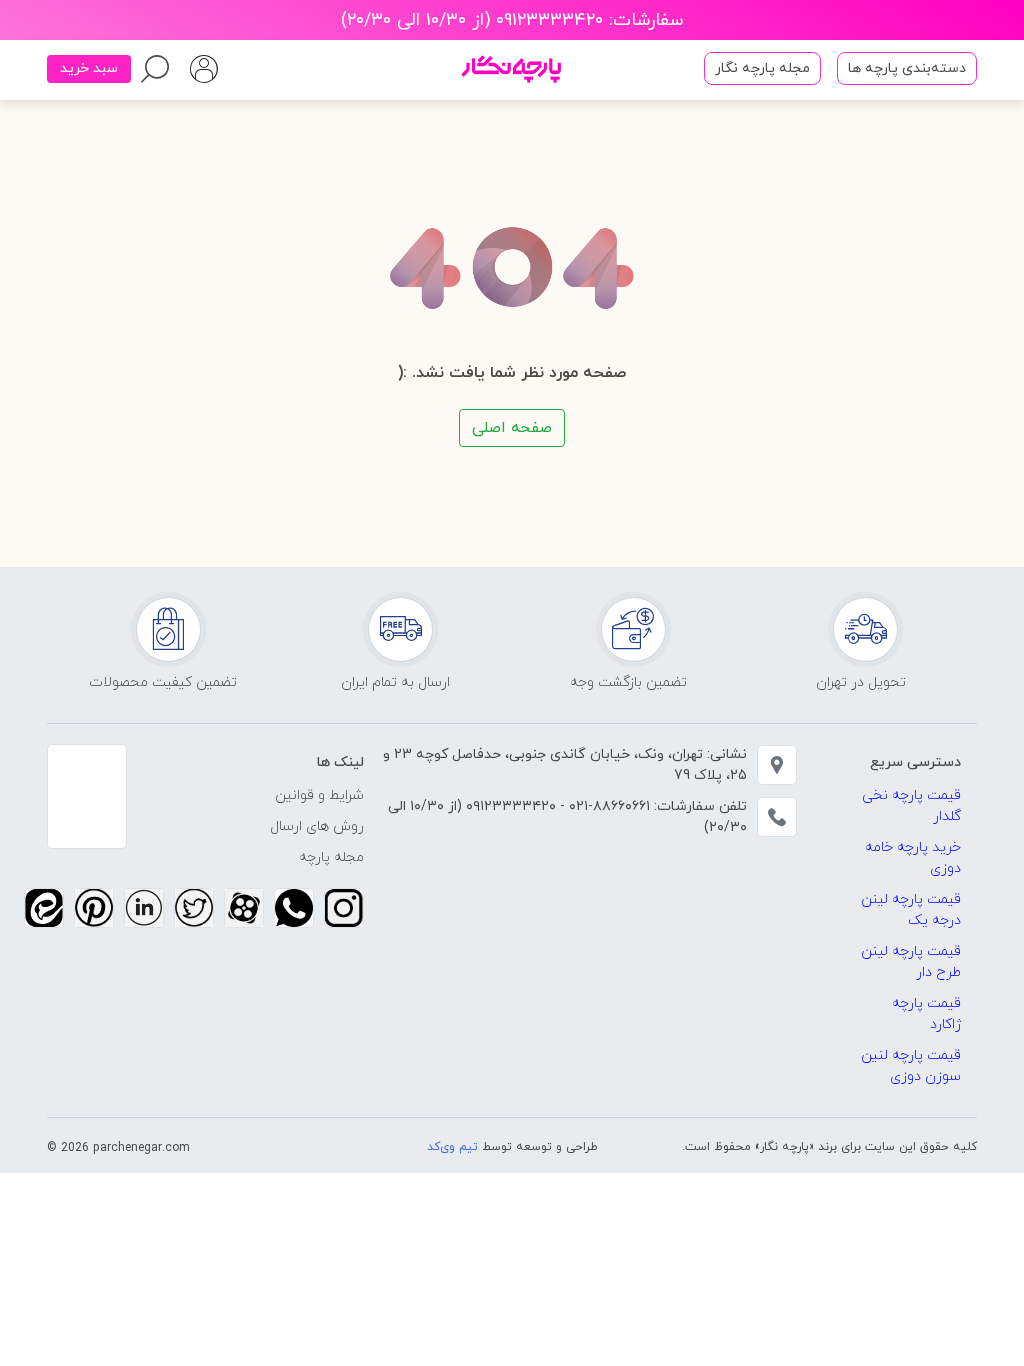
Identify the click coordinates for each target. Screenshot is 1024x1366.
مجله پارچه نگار (762, 68)
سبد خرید (89, 68)
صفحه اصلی (512, 428)
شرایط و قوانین (319, 795)
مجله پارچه (331, 857)
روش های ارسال (317, 826)
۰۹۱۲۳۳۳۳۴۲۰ (509, 806)
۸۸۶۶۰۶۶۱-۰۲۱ (607, 806)
